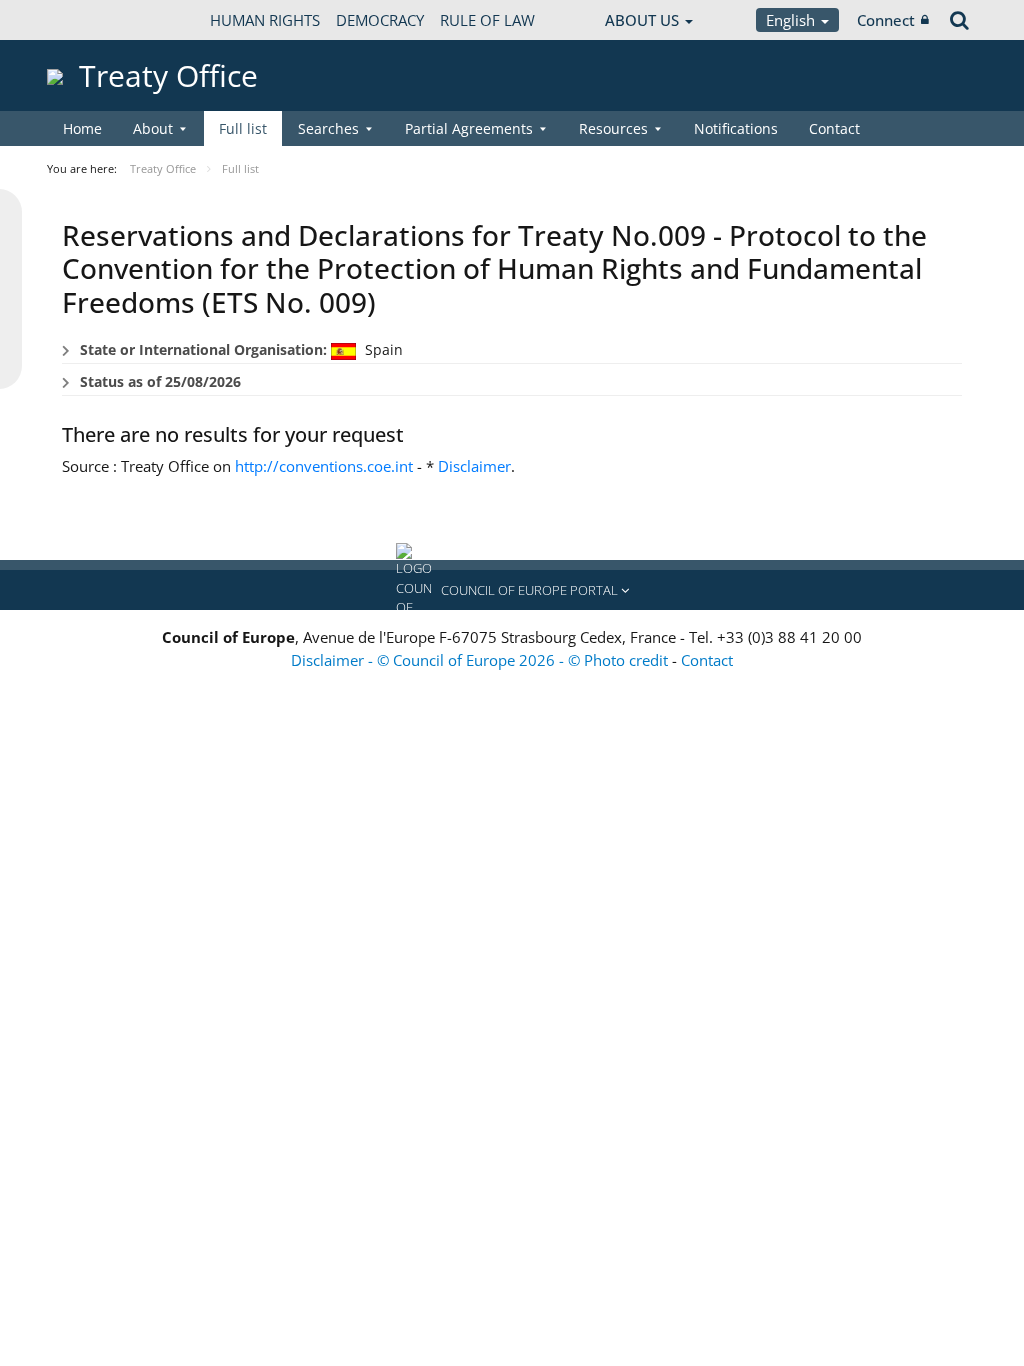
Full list (243, 128)
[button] (512, 590)
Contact (834, 128)
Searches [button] (328, 128)
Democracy (380, 20)
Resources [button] (613, 128)
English (792, 20)
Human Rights (265, 20)
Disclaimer (474, 466)
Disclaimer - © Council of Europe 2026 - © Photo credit (481, 660)
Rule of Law (487, 20)
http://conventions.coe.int (324, 466)
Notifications (736, 128)
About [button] (153, 128)
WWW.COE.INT (97, 20)
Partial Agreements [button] (469, 128)
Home (82, 128)
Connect (886, 20)
